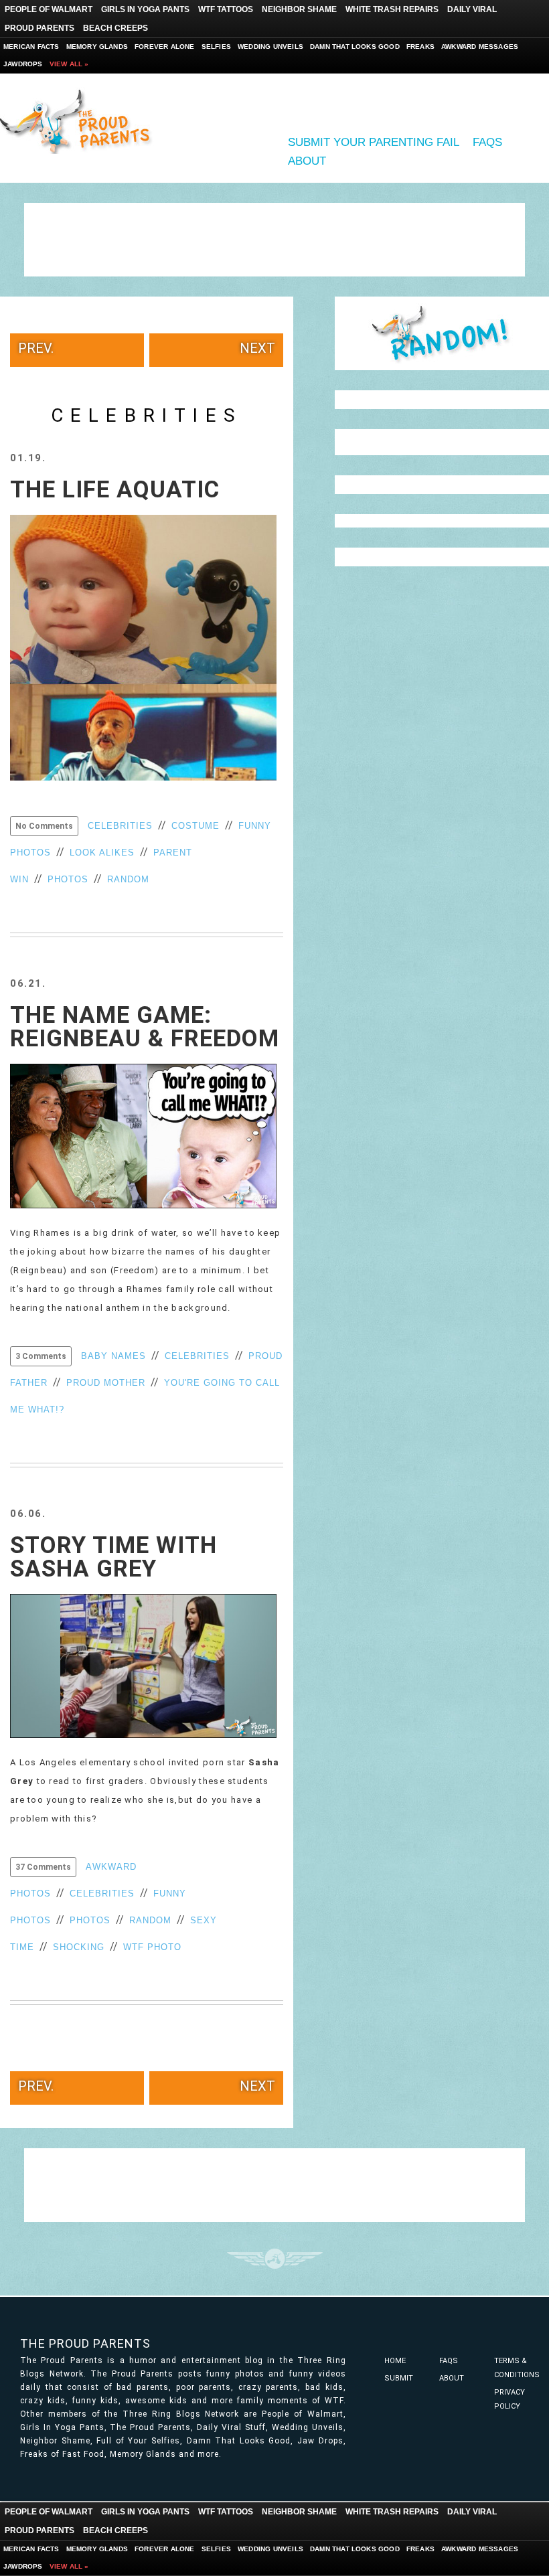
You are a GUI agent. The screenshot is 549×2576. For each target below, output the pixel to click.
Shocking (79, 1947)
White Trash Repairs (392, 9)
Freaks (420, 47)
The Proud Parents (85, 2343)
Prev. (36, 348)
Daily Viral (472, 9)
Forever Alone (165, 47)
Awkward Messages (480, 47)
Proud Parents (40, 28)
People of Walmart (49, 9)
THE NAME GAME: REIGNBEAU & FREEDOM (145, 1027)
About (307, 161)
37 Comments (43, 1867)
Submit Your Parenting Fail (374, 142)
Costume (195, 826)
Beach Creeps (115, 28)
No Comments (44, 826)
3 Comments (41, 1356)
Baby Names (113, 1356)
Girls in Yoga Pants (145, 9)
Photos (68, 879)
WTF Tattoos (226, 9)
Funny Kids (80, 120)
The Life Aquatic (115, 490)
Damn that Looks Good (355, 47)
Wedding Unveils (270, 47)
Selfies (216, 47)
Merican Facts (31, 47)
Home (395, 2361)
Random (128, 879)
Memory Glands (97, 47)
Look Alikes (102, 853)
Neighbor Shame (299, 9)
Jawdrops (23, 64)
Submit (399, 2378)
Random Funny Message (442, 333)
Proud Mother (106, 1383)
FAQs (487, 142)
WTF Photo (152, 1947)
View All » (69, 64)
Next (257, 348)
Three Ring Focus (275, 2259)
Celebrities (120, 826)
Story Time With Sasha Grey (113, 1557)
